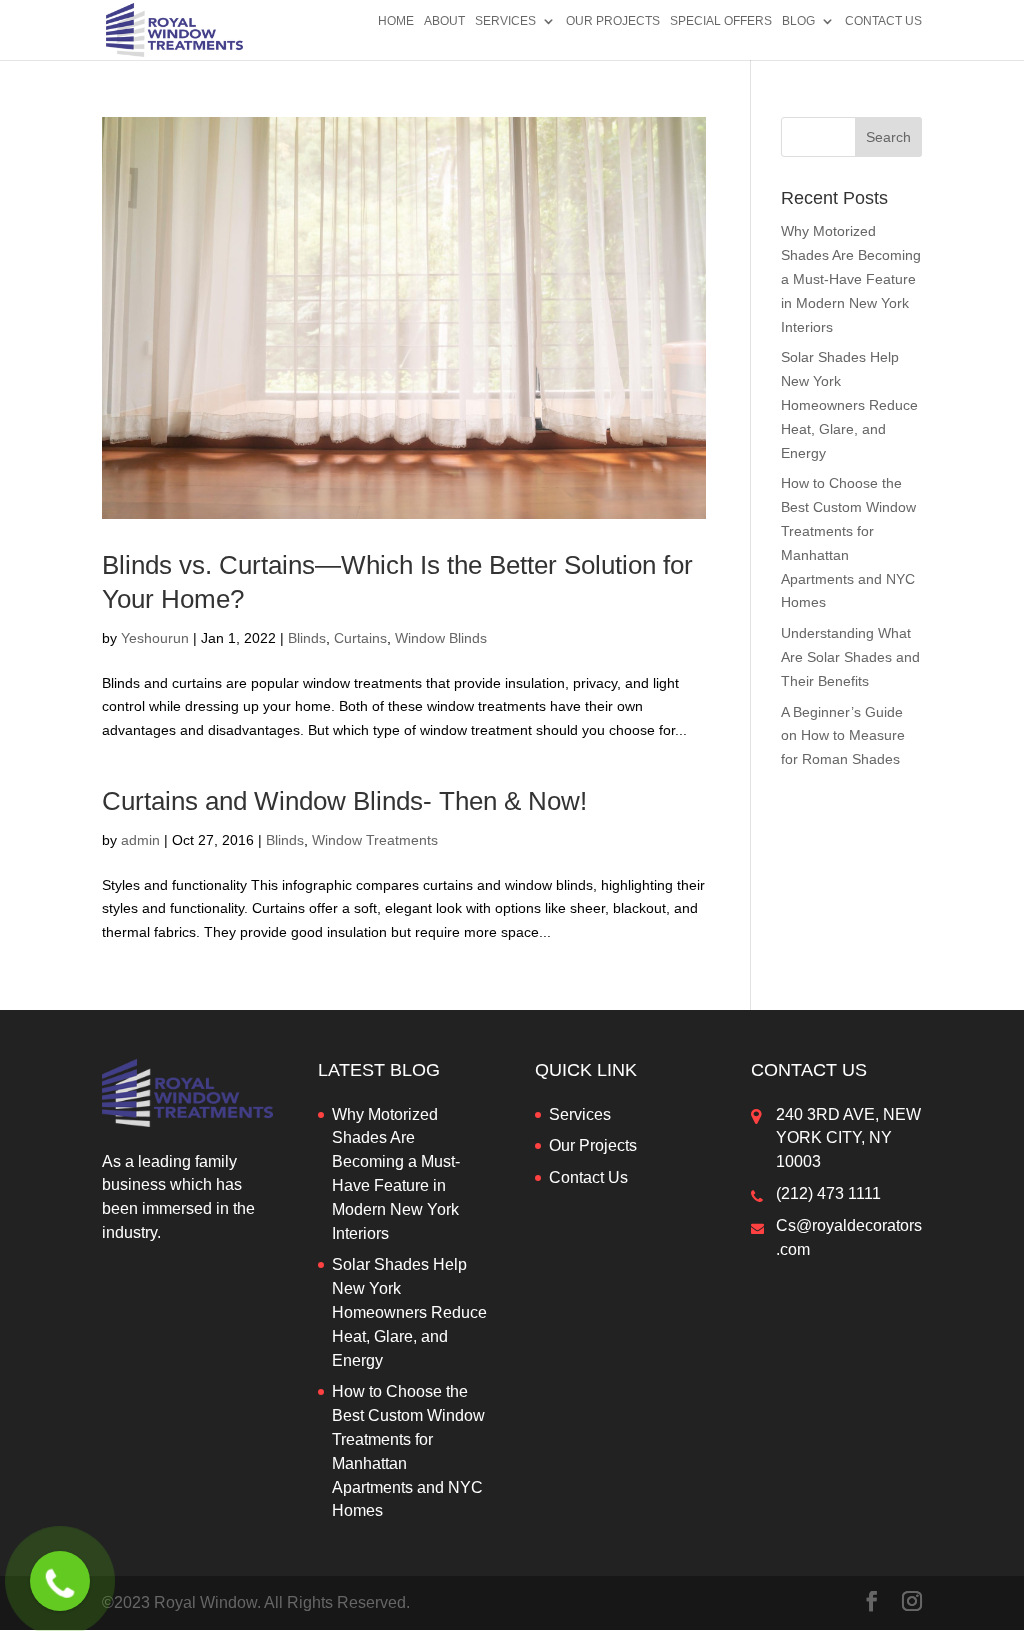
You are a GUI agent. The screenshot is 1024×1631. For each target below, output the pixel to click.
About (444, 21)
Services (505, 21)
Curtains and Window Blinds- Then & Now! (344, 801)
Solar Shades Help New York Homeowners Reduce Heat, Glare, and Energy (849, 404)
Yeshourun (155, 638)
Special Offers (721, 21)
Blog (798, 21)
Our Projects (613, 21)
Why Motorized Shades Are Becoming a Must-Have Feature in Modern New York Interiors (851, 278)
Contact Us (883, 21)
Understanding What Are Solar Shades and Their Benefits (850, 657)
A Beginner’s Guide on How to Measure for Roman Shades (843, 736)
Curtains (360, 638)
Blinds (307, 638)
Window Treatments (375, 840)
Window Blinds (441, 638)
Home (396, 21)
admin (140, 840)
